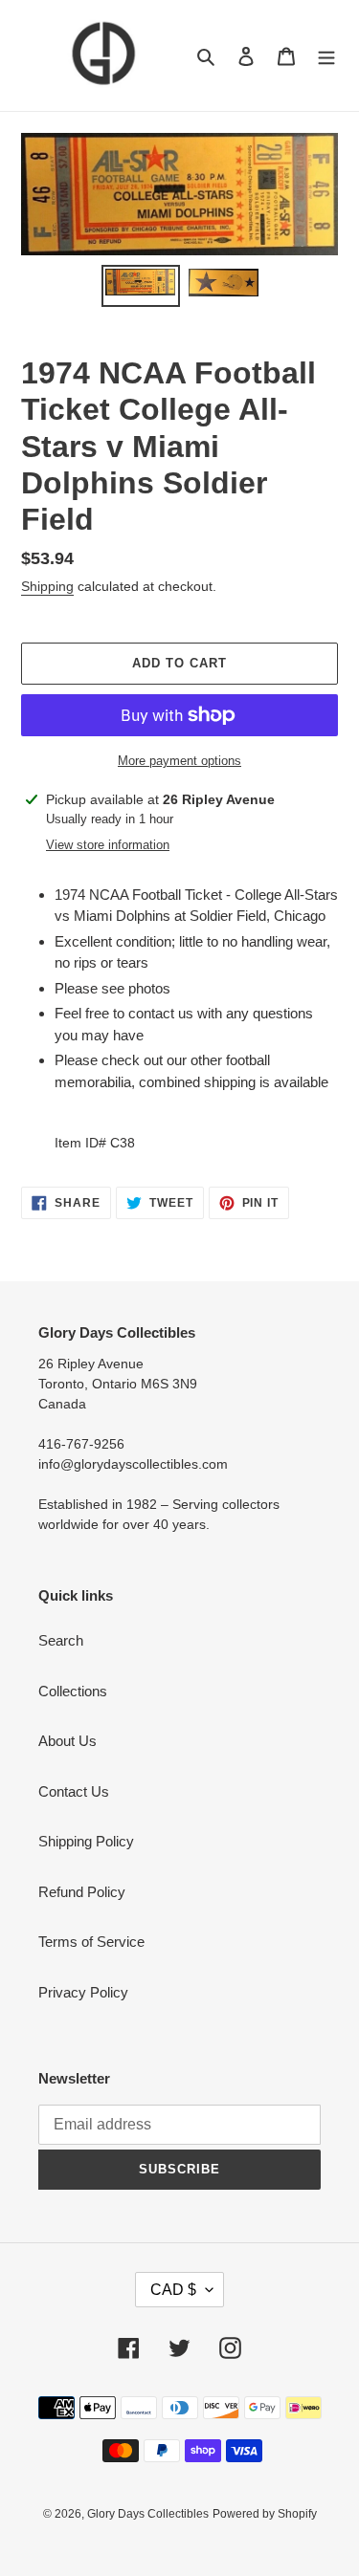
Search (61, 1640)
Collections (73, 1691)
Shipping (47, 586)
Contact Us (74, 1791)
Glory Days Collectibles (148, 2514)
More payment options (179, 761)
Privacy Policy (83, 1992)
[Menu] (326, 56)
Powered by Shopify (265, 2514)
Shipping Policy (86, 1841)
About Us (67, 1741)
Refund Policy (82, 1892)
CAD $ (173, 2290)
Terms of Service (91, 1942)
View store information (108, 845)
